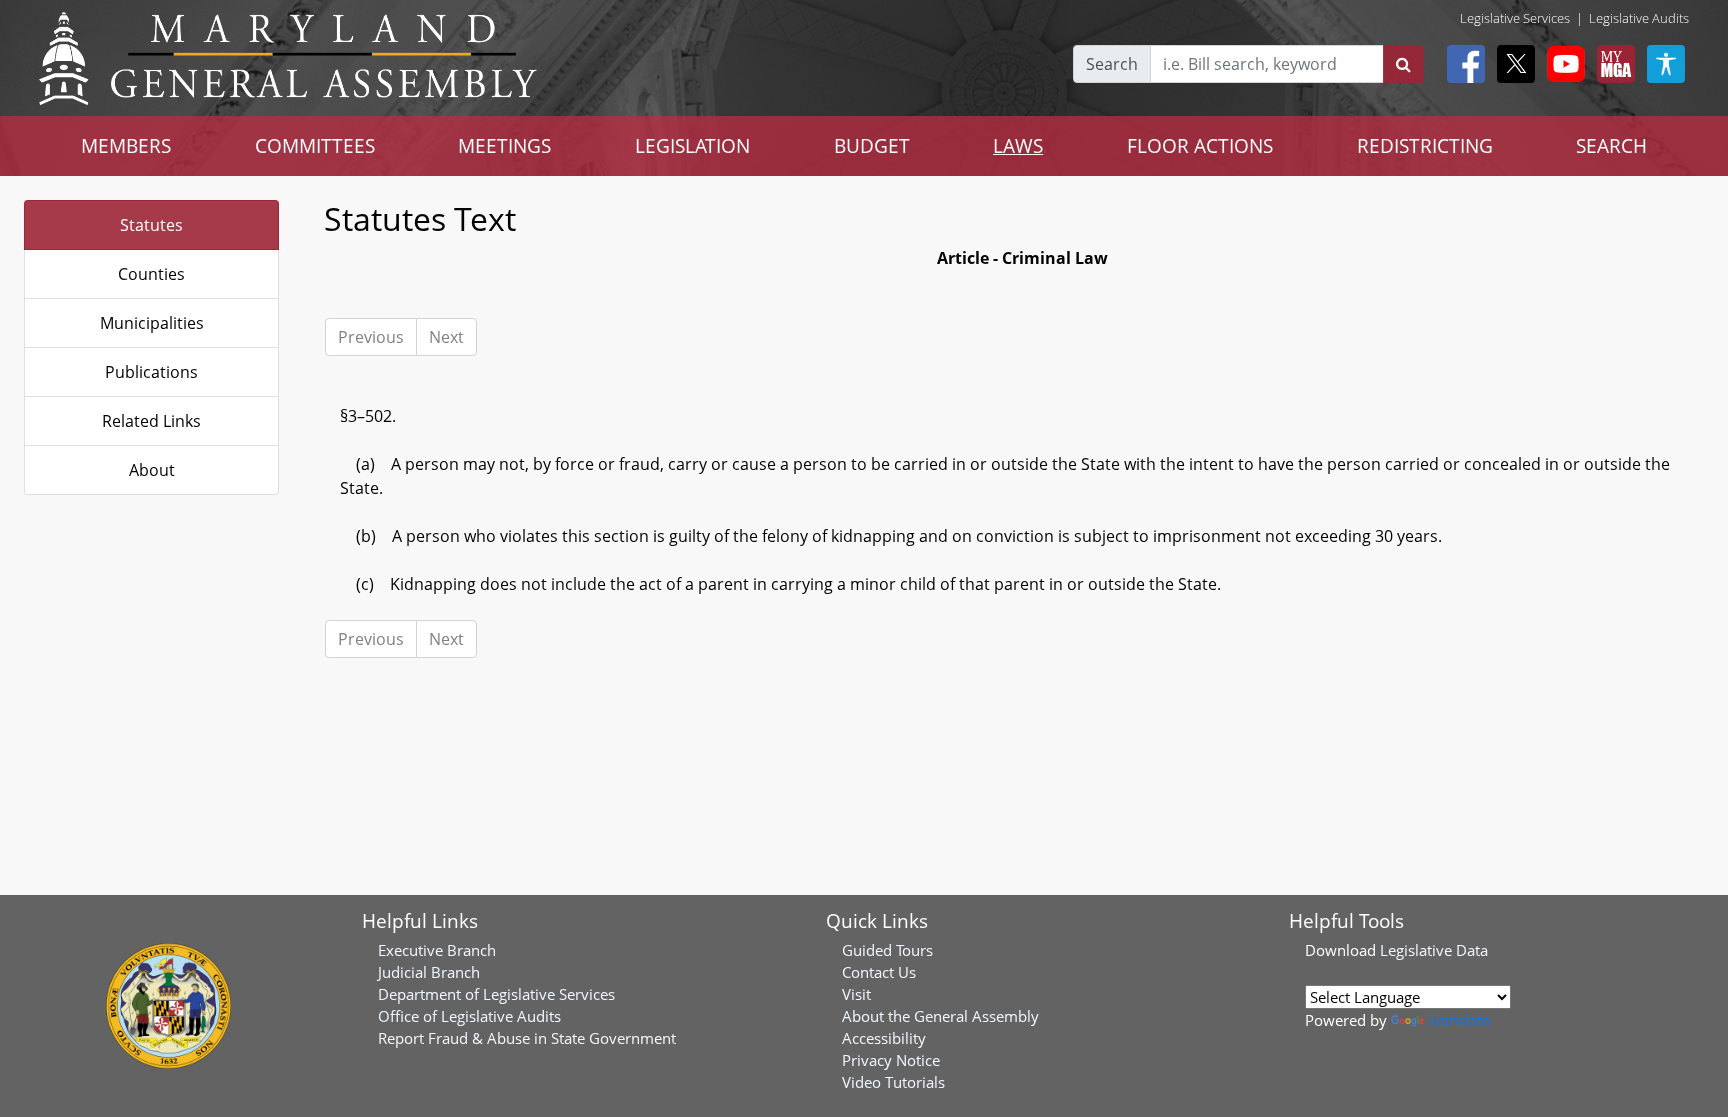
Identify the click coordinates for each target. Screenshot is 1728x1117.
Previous (371, 337)
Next (446, 337)
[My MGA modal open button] (1612, 64)
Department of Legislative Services (496, 994)
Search (1112, 64)
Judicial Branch (429, 972)
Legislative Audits (1639, 18)
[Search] (1403, 64)
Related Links (151, 421)
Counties (151, 274)
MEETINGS (504, 145)
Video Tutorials (893, 1082)
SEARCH (1611, 145)
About (152, 470)
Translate (1459, 1020)
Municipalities (152, 323)
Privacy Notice (891, 1060)
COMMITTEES (315, 145)
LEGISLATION (692, 145)
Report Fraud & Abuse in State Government (527, 1038)
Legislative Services (1515, 18)
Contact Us (879, 972)
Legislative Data (1434, 950)
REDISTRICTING (1425, 145)
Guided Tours (887, 950)
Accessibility (884, 1038)
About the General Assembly (940, 1016)
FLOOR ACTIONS (1200, 145)
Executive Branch (437, 950)
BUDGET (872, 145)
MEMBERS (126, 145)
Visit (856, 994)
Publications (151, 372)
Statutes (151, 225)
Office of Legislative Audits (469, 1016)
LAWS (1018, 145)
